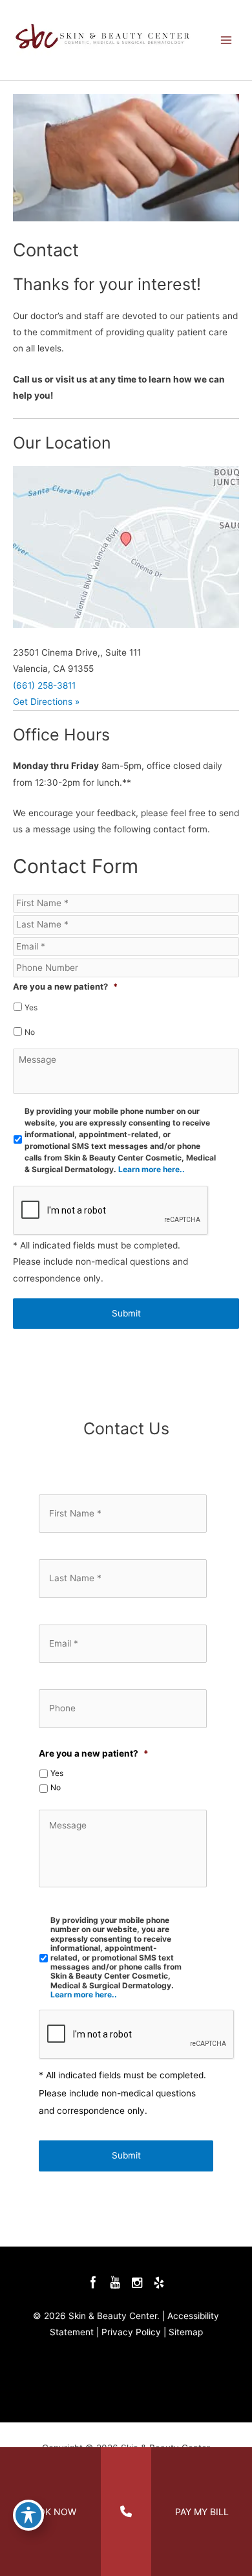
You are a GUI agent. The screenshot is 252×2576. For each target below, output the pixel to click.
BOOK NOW (51, 2512)
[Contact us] (126, 2512)
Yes (31, 1007)
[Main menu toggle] (226, 40)
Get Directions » (46, 702)
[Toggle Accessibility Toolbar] (28, 2515)
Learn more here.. (152, 1169)
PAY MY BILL (202, 2512)
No (30, 1032)
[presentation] (137, 2035)
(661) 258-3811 (44, 685)
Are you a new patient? (65, 987)
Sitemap (186, 2332)
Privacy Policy (131, 2332)
